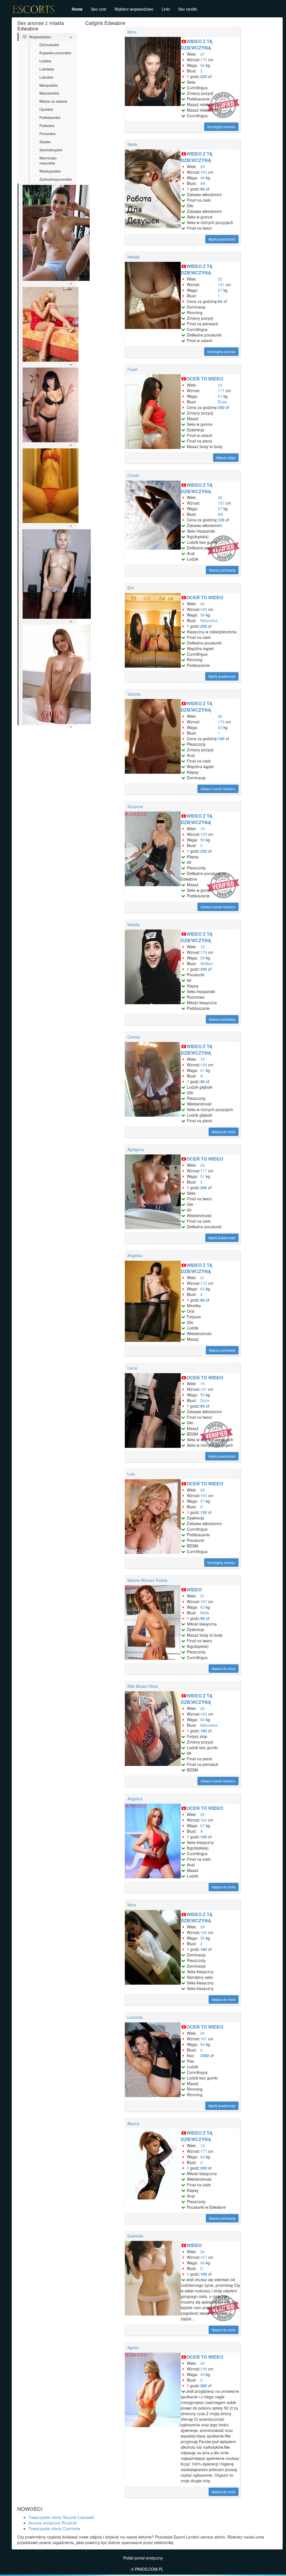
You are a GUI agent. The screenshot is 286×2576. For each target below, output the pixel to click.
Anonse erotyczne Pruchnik (53, 2523)
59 (202, 1395)
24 (202, 604)
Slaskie (45, 142)
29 (202, 166)
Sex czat (99, 9)
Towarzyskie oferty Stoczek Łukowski (61, 2517)
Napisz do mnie (224, 1132)
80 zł (205, 189)
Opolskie (46, 109)
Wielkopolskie (50, 171)
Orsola (133, 475)
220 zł (206, 76)
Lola (131, 1474)
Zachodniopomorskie (56, 179)
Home (77, 9)
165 (204, 609)
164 (204, 1820)
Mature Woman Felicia (147, 1580)
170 (204, 60)
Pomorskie (47, 134)
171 (221, 390)
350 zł (206, 969)
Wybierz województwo (134, 9)
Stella (132, 144)
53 (220, 727)
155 (204, 834)
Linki (166, 9)
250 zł (206, 626)
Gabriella (135, 2236)
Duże (222, 402)
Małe (205, 1613)
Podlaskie (47, 126)
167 (204, 1389)
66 (202, 65)
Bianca (133, 2123)
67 (202, 1825)
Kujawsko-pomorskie (55, 53)
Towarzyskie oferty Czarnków (54, 2528)
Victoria (134, 694)
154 (204, 1932)
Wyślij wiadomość (222, 239)
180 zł (224, 738)
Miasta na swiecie (53, 101)
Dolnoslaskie (49, 45)
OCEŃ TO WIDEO (205, 379)
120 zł (224, 520)
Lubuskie (46, 77)
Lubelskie (47, 69)
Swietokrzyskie (51, 150)
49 (202, 2374)
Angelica (135, 1255)
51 (202, 1176)
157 (221, 503)
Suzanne (135, 806)
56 (202, 615)
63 (202, 1289)
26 (220, 497)
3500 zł (207, 2055)
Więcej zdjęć (226, 457)
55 (202, 1938)
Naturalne (209, 620)
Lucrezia (135, 2017)
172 (204, 1283)
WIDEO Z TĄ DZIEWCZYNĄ (197, 44)
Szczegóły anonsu (221, 127)
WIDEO (194, 1590)
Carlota (134, 1037)
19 (202, 829)
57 (220, 290)
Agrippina (136, 1149)
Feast (132, 369)
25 (220, 279)
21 (202, 1278)
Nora (132, 1905)
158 (204, 1065)
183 (204, 172)
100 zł (206, 1837)
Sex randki (188, 9)
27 (202, 54)
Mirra (132, 32)
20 (202, 2033)
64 (202, 1719)
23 (220, 385)
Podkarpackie (50, 117)
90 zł (205, 1081)
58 (202, 840)
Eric (131, 588)
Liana (132, 1368)
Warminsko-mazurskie (48, 161)
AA (203, 183)
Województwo (39, 37)
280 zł (206, 1187)
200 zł (206, 2168)
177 (204, 1171)
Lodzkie (45, 61)
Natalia (134, 257)
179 (204, 952)
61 (220, 396)
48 (202, 178)
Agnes (133, 2347)
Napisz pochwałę (222, 570)
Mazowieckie (49, 93)
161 (221, 284)
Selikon (207, 963)
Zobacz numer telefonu (218, 789)
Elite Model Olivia (143, 1686)
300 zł (224, 407)
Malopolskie (49, 85)
